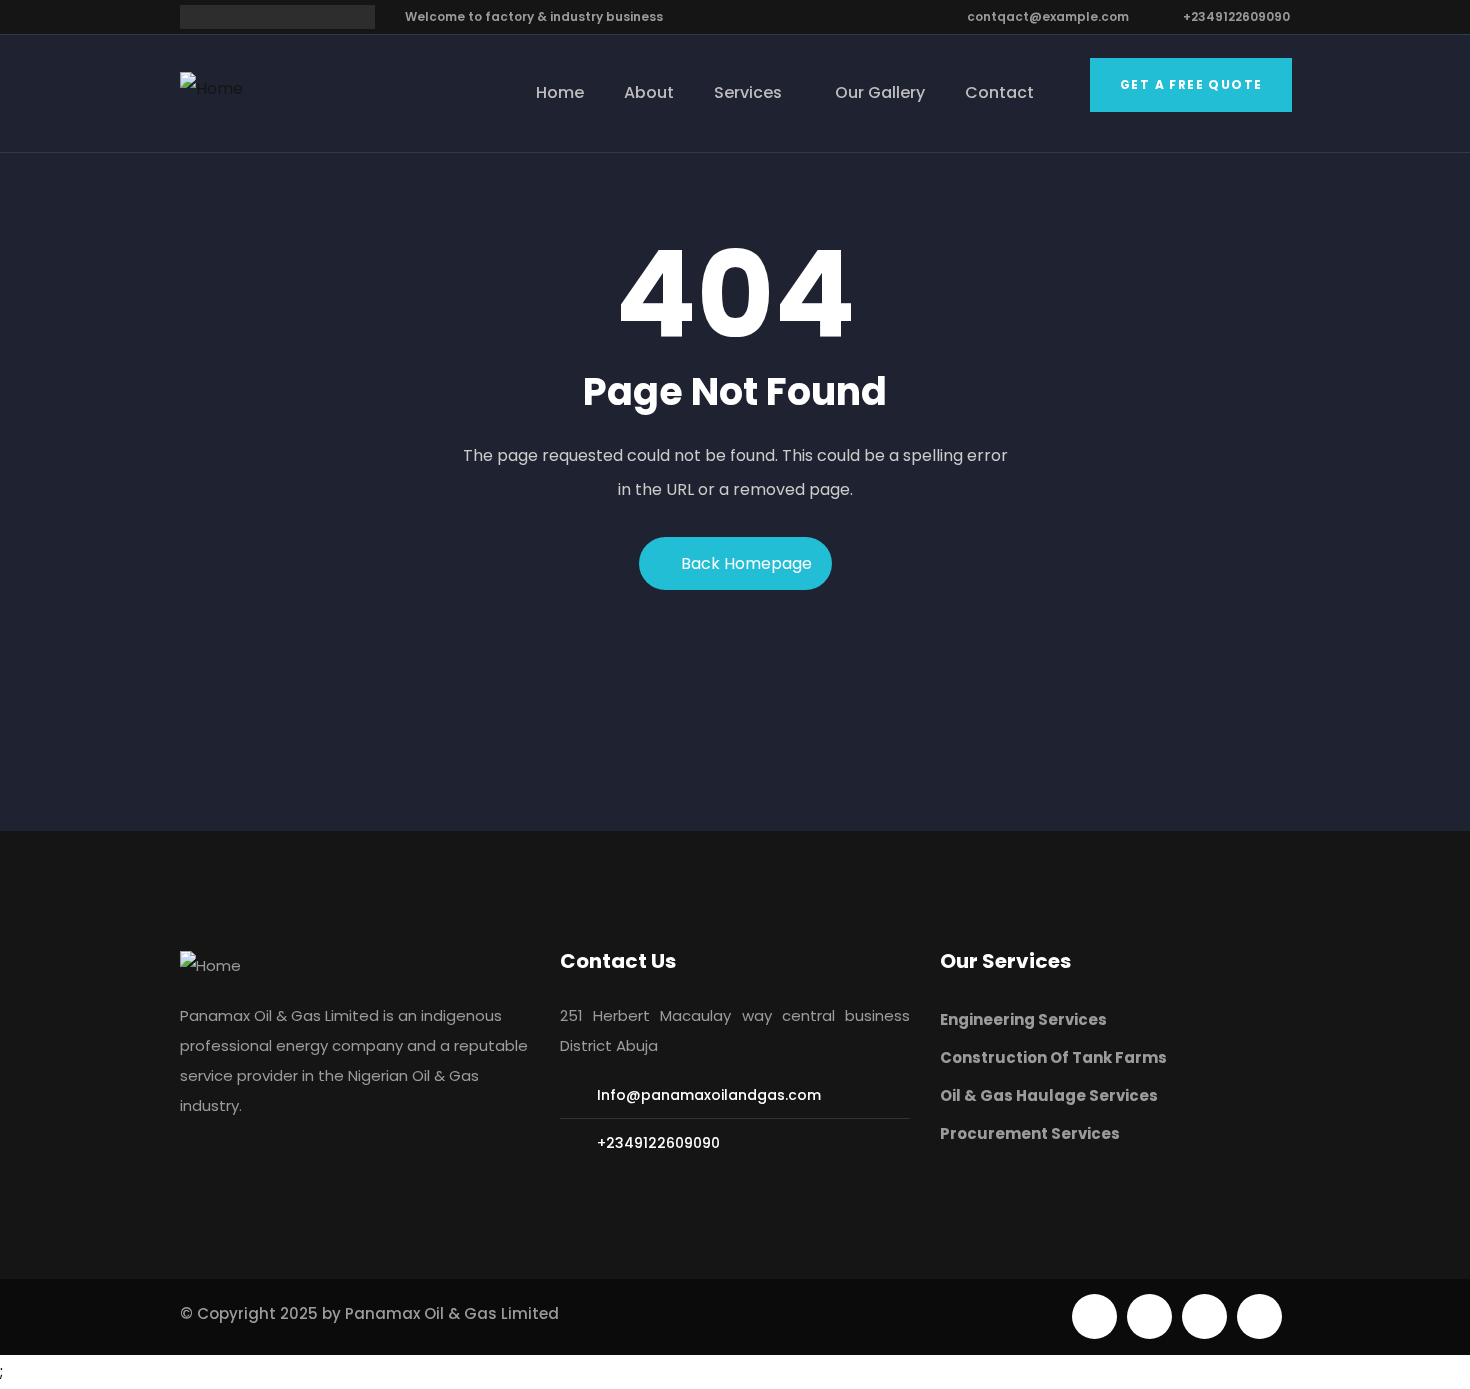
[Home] (211, 89)
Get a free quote (1191, 84)
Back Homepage (746, 563)
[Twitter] (1094, 1316)
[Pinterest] (1204, 1316)
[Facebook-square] (1149, 1316)
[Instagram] (1259, 1316)
